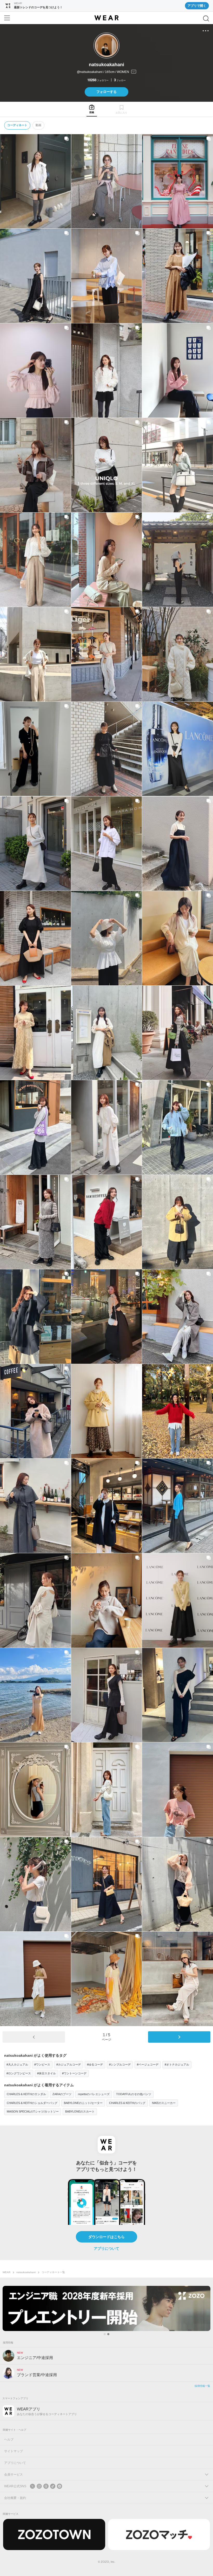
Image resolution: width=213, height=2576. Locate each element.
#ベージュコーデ (148, 2064)
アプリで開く (197, 6)
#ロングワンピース (19, 2073)
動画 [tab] (38, 125)
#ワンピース (42, 2064)
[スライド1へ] (105, 2334)
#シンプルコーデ (120, 2064)
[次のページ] (179, 2037)
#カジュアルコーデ (69, 2064)
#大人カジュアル (17, 2064)
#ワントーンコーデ (74, 2073)
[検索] (206, 18)
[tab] (92, 109)
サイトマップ (14, 2451)
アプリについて (106, 2248)
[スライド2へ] (108, 2334)
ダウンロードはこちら (106, 2237)
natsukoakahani (26, 2272)
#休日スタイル (46, 2073)
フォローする (106, 92)
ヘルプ (9, 2439)
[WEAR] (106, 18)
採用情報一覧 (202, 2386)
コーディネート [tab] (17, 125)
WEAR (6, 2272)
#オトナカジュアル (177, 2064)
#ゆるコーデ (95, 2064)
